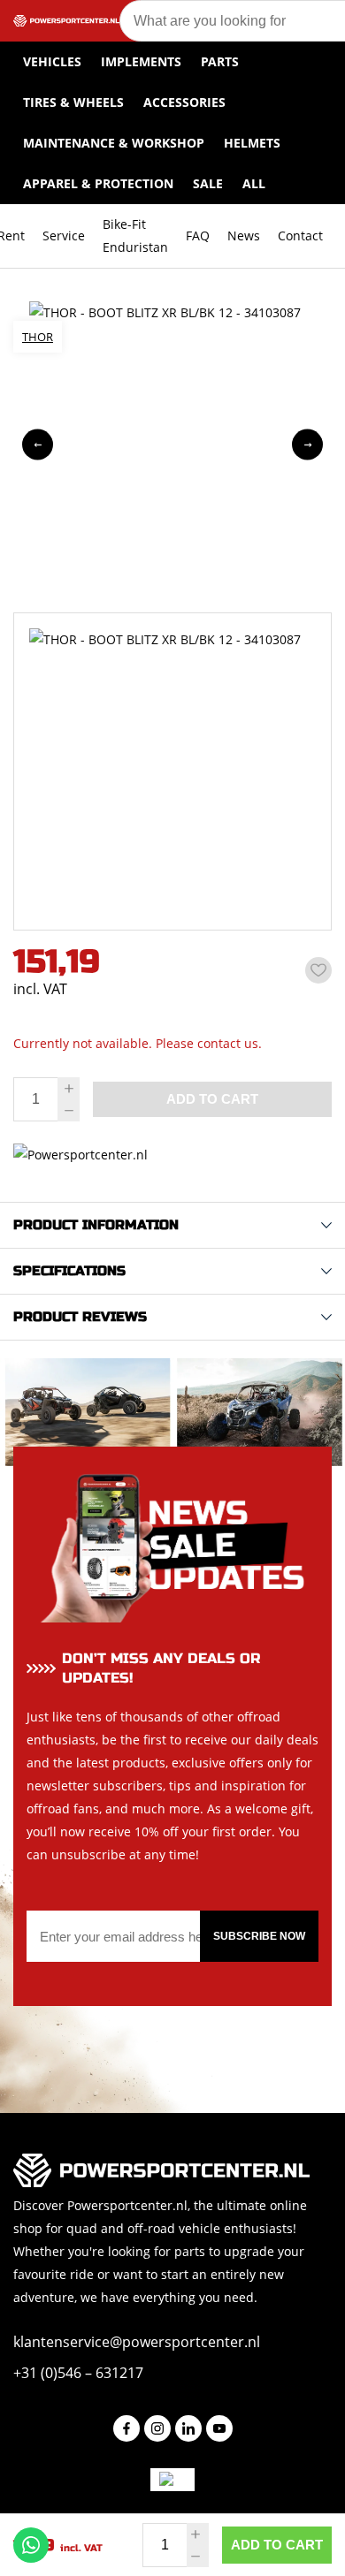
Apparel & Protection (98, 183)
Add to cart (277, 2545)
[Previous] (38, 445)
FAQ (198, 236)
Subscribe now (259, 1936)
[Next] (307, 445)
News (244, 236)
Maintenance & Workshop (114, 143)
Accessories (184, 102)
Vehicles (52, 61)
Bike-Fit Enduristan (135, 236)
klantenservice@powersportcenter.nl (137, 2342)
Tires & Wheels (73, 102)
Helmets (252, 143)
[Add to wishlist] (318, 970)
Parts (220, 61)
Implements (141, 61)
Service (64, 236)
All (254, 183)
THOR (38, 337)
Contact (300, 236)
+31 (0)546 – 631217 (78, 2373)
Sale (208, 183)
